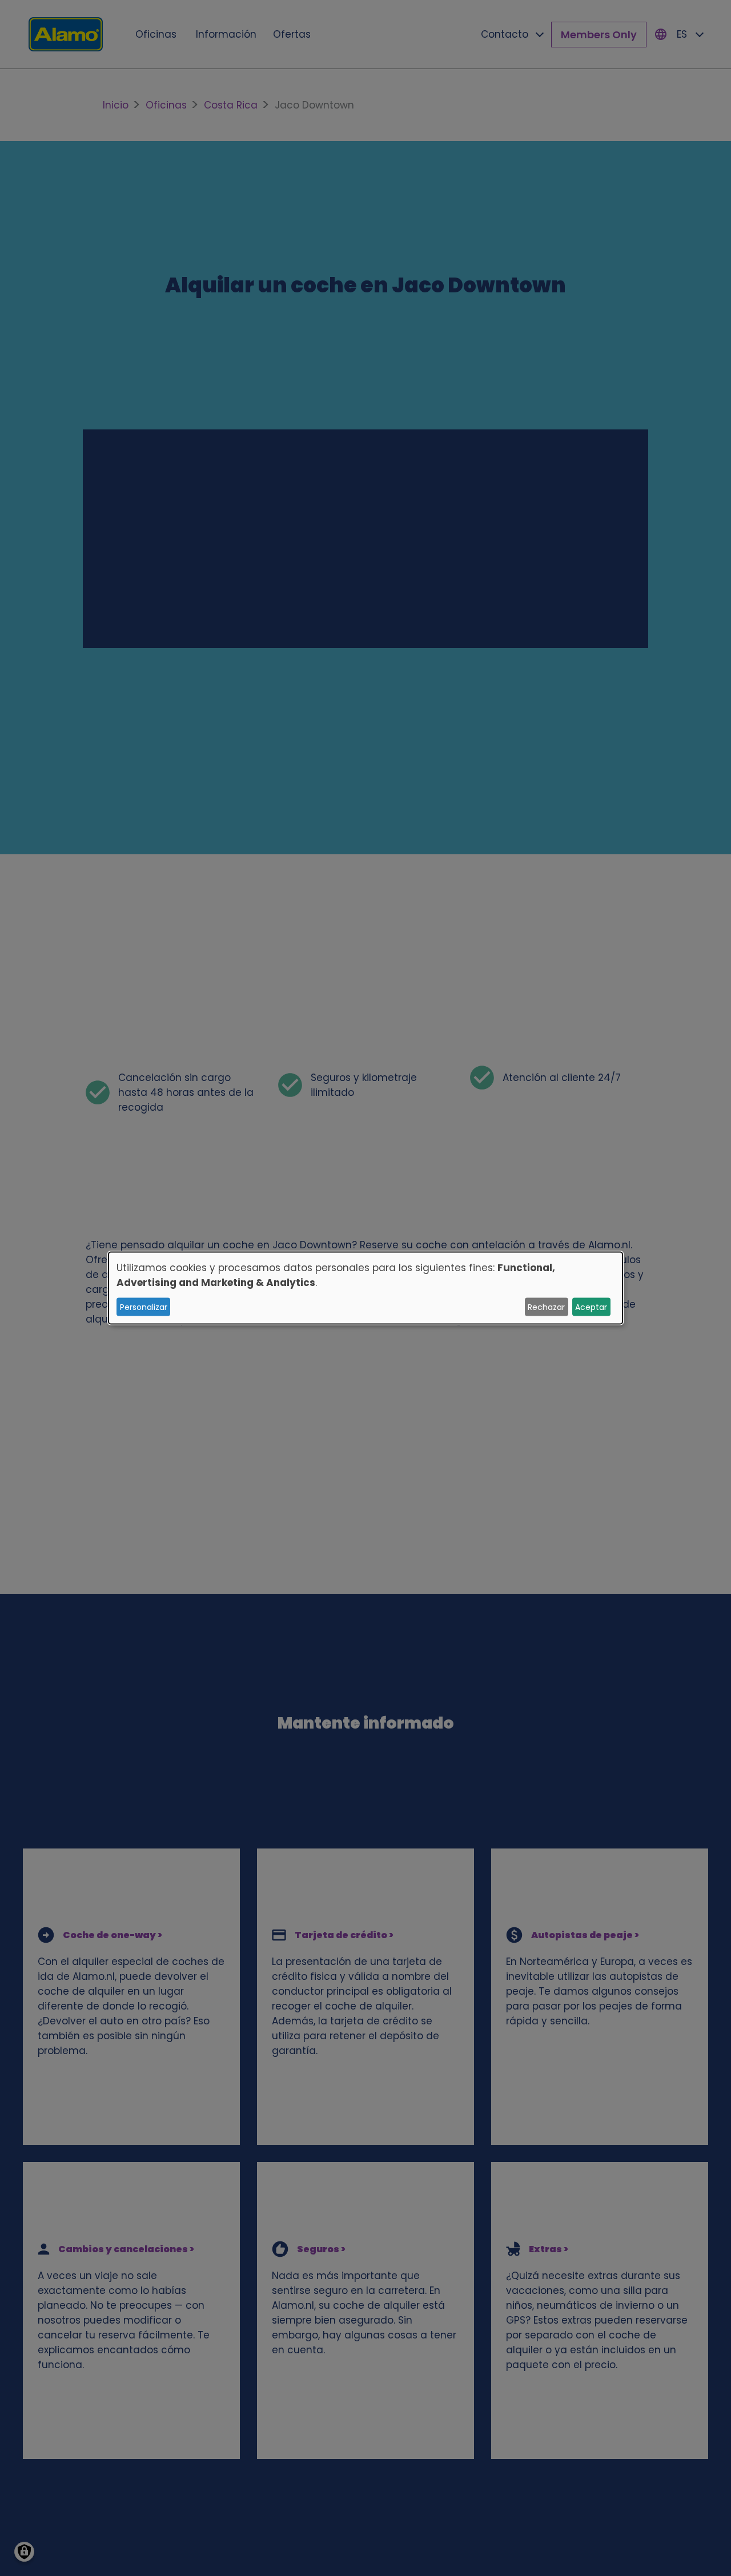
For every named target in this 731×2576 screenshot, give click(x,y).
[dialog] (365, 1288)
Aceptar (591, 1307)
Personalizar (144, 1307)
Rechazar (546, 1307)
